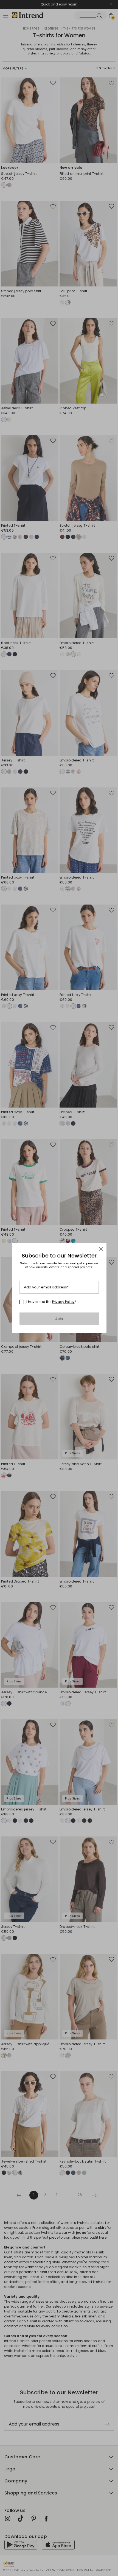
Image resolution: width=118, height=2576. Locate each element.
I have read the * (51, 1302)
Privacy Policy (63, 1302)
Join (59, 1319)
